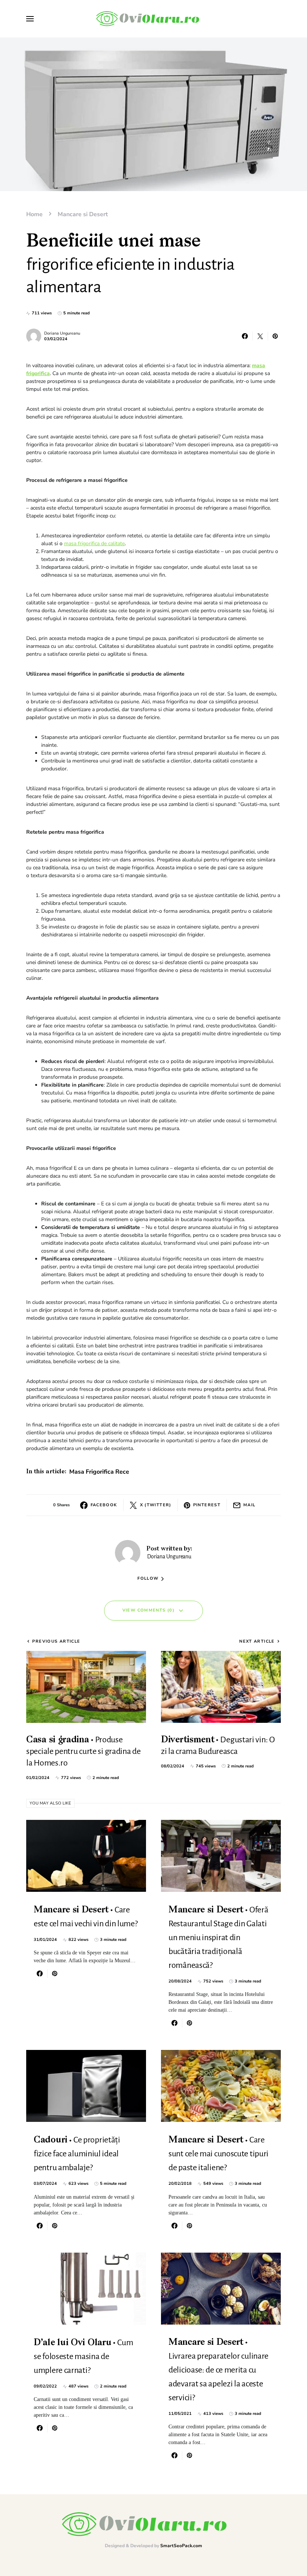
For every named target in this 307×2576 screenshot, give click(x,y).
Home (34, 214)
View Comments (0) (148, 1610)
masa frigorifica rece (99, 1472)
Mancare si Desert (83, 214)
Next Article (257, 1641)
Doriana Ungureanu (62, 333)
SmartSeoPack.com (181, 2546)
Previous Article (56, 1641)
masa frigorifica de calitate (94, 543)
